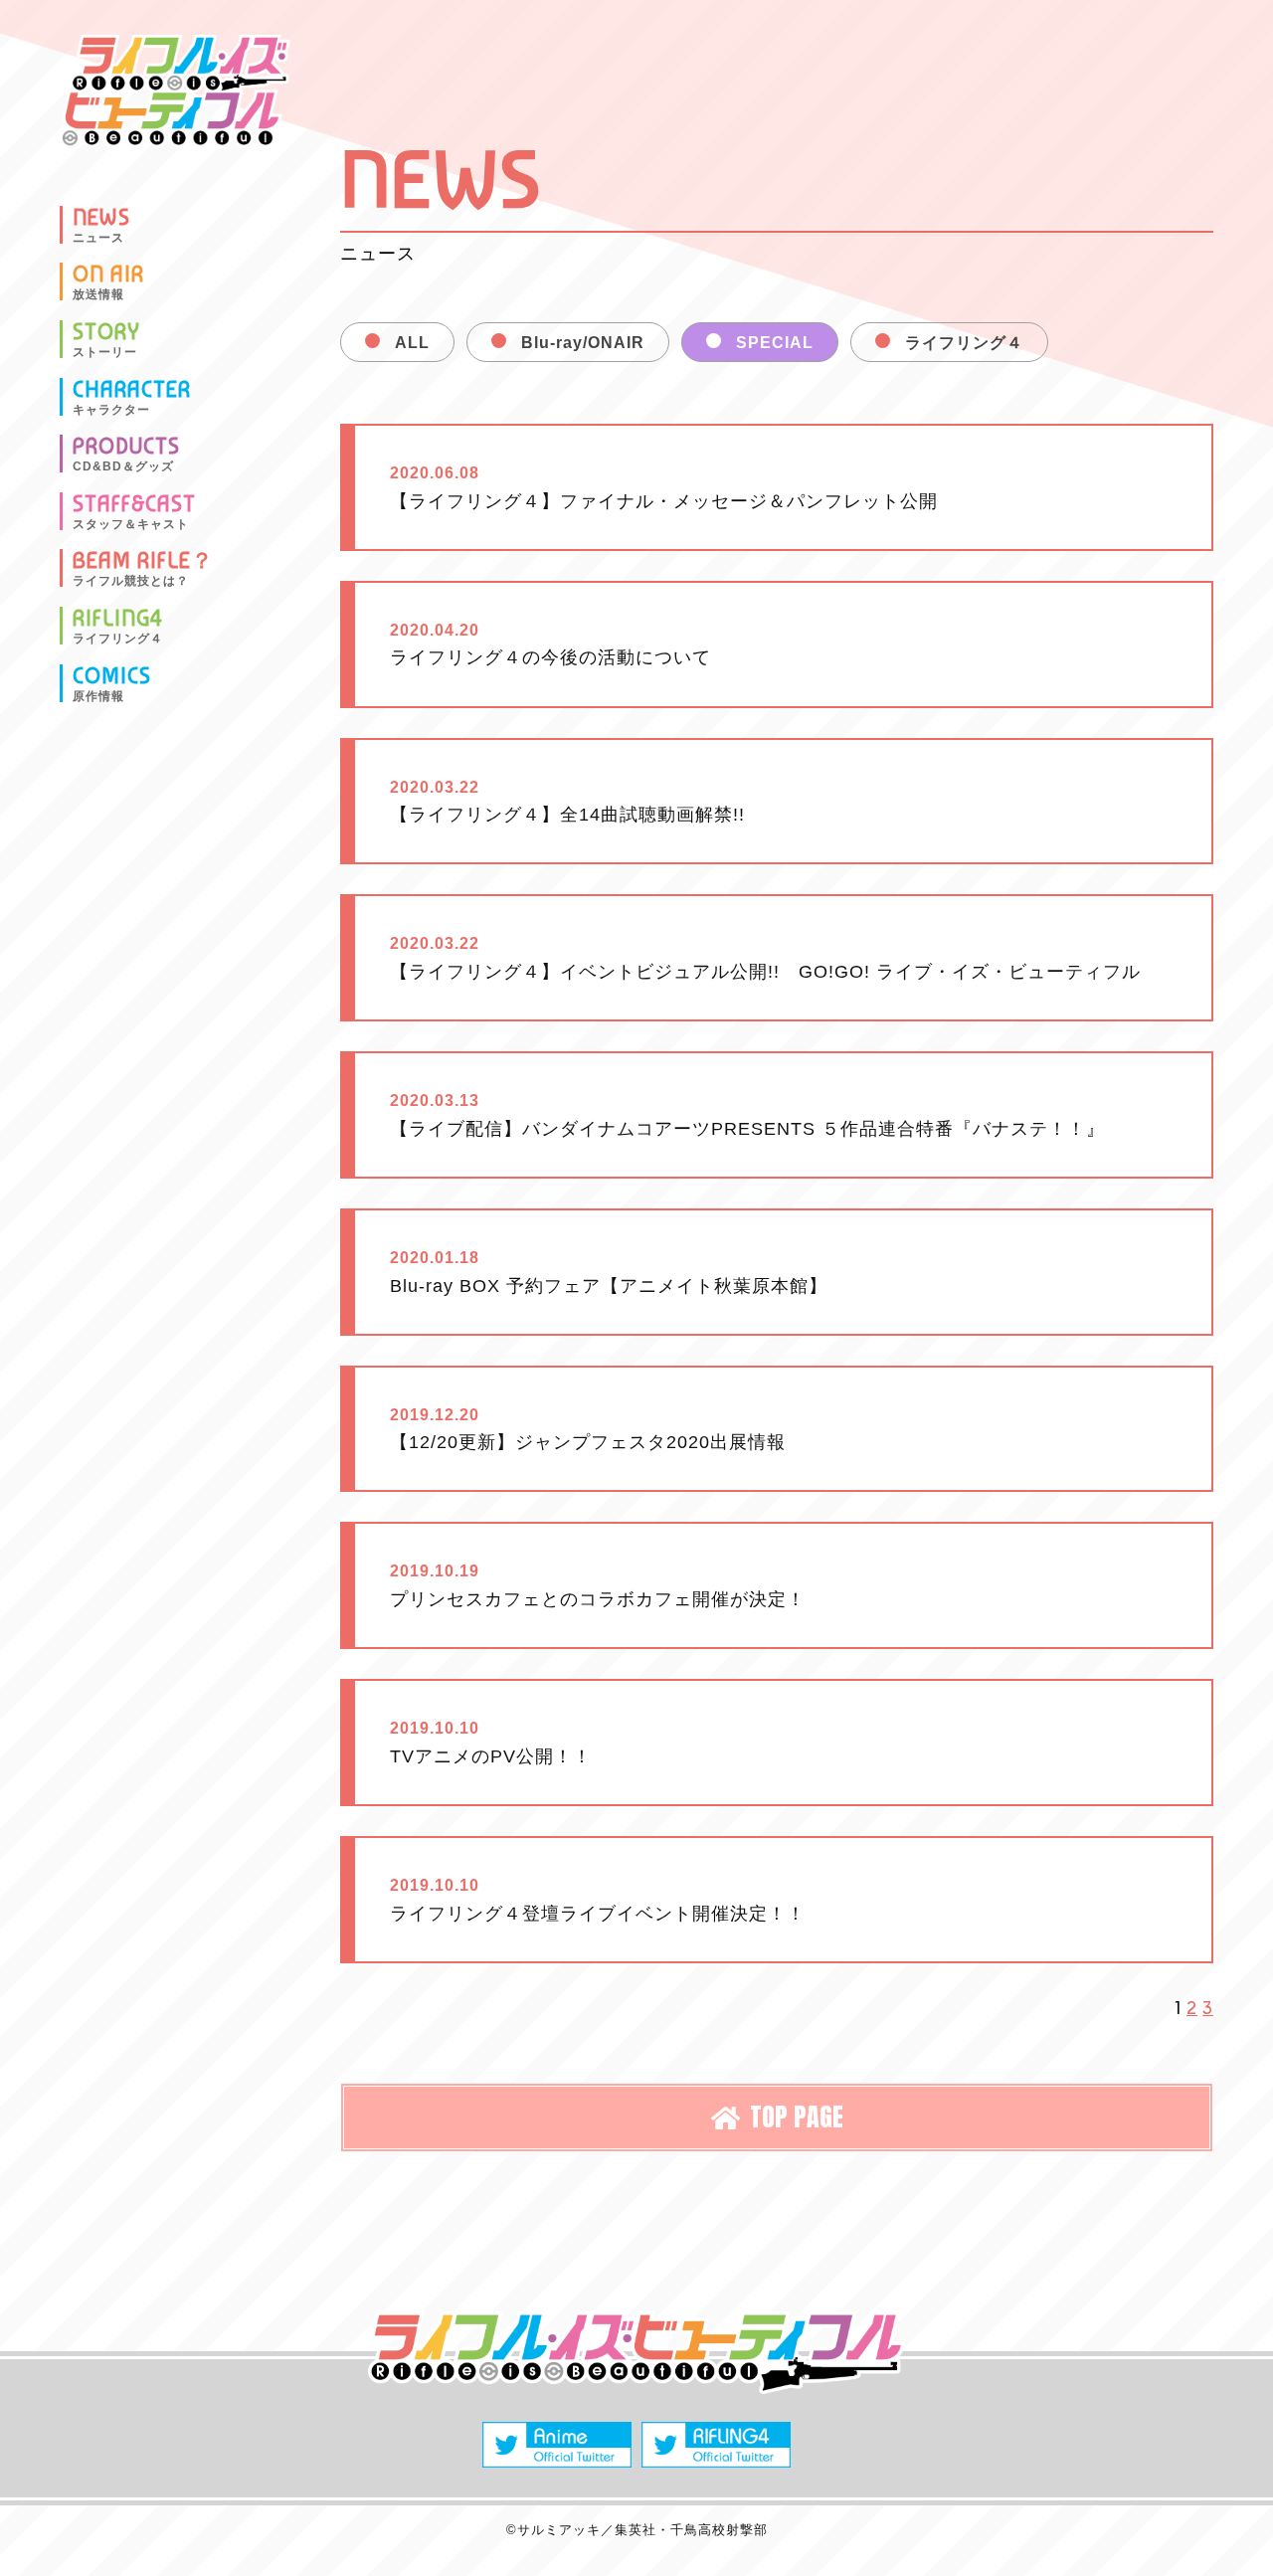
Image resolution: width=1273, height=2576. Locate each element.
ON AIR (108, 281)
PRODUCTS (126, 454)
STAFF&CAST (134, 511)
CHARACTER (132, 397)
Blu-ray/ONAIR (583, 343)
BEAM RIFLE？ (143, 568)
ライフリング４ (964, 343)
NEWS (101, 225)
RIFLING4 (118, 626)
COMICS (112, 683)
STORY (106, 339)
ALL (412, 343)
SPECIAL (775, 343)
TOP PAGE (797, 2116)
